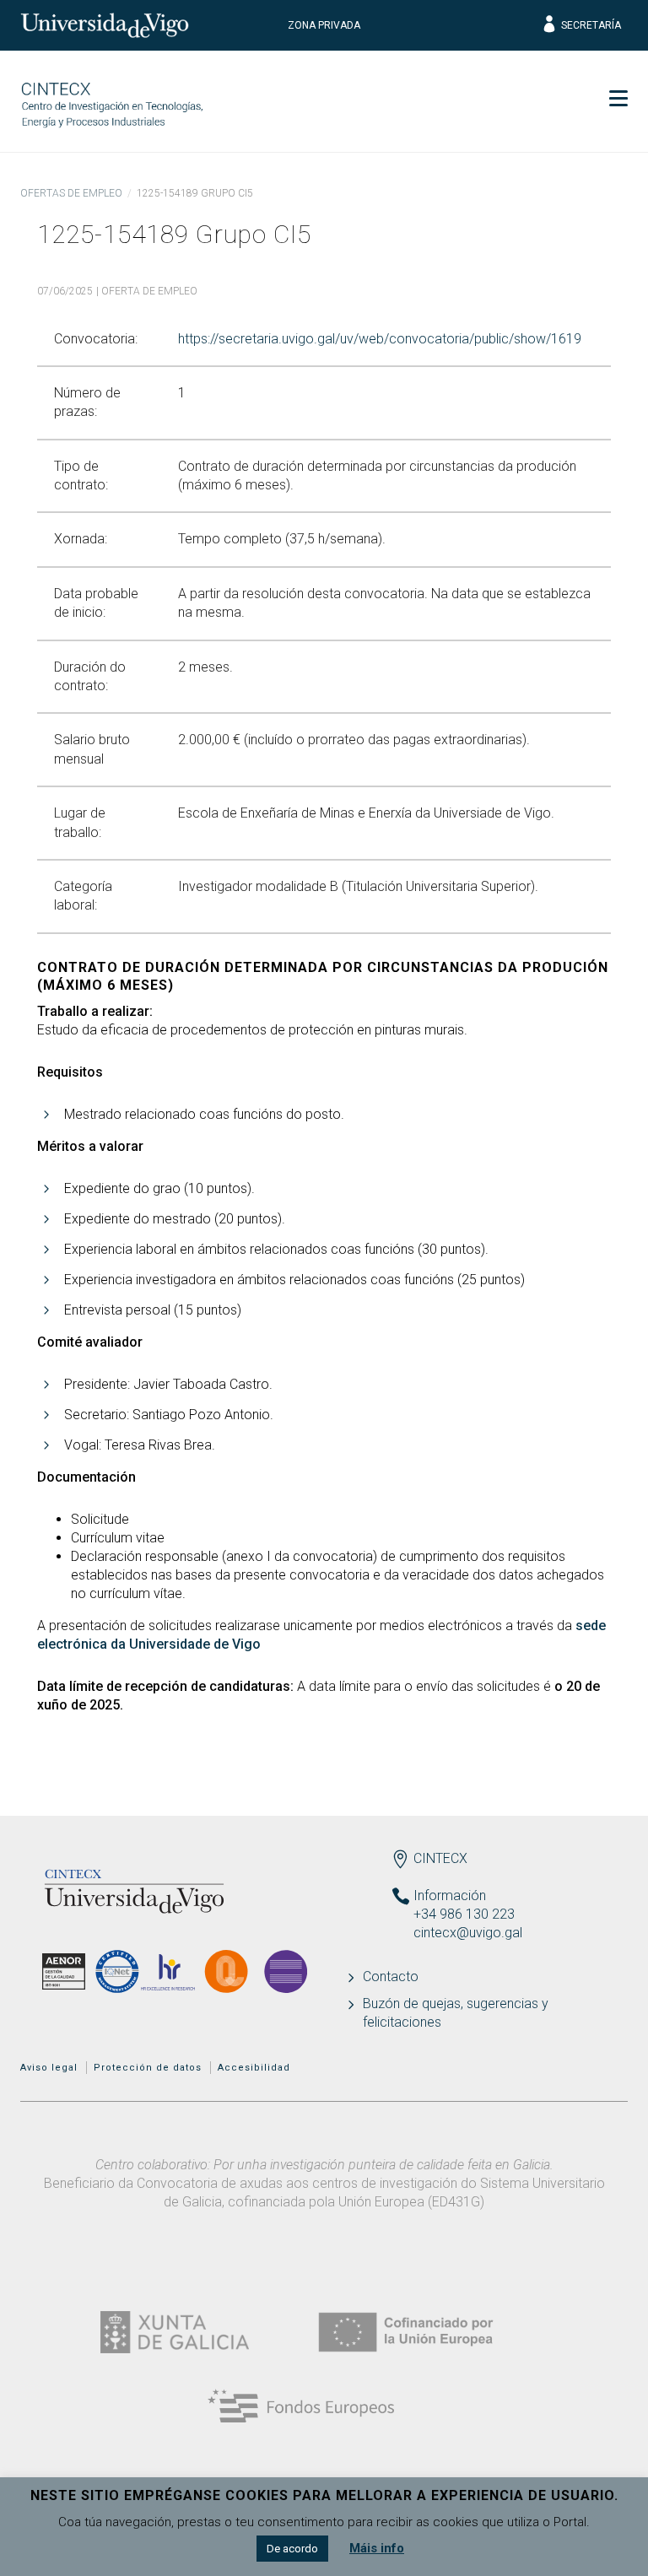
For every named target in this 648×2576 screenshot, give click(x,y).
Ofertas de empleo (71, 193)
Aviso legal (49, 2068)
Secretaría (591, 25)
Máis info (377, 2548)
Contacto (391, 1977)
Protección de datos (148, 2068)
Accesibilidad (254, 2068)
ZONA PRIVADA (324, 25)
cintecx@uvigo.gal (468, 1933)
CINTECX (440, 1858)
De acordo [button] (292, 2549)
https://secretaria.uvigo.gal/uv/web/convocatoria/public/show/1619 (380, 339)
